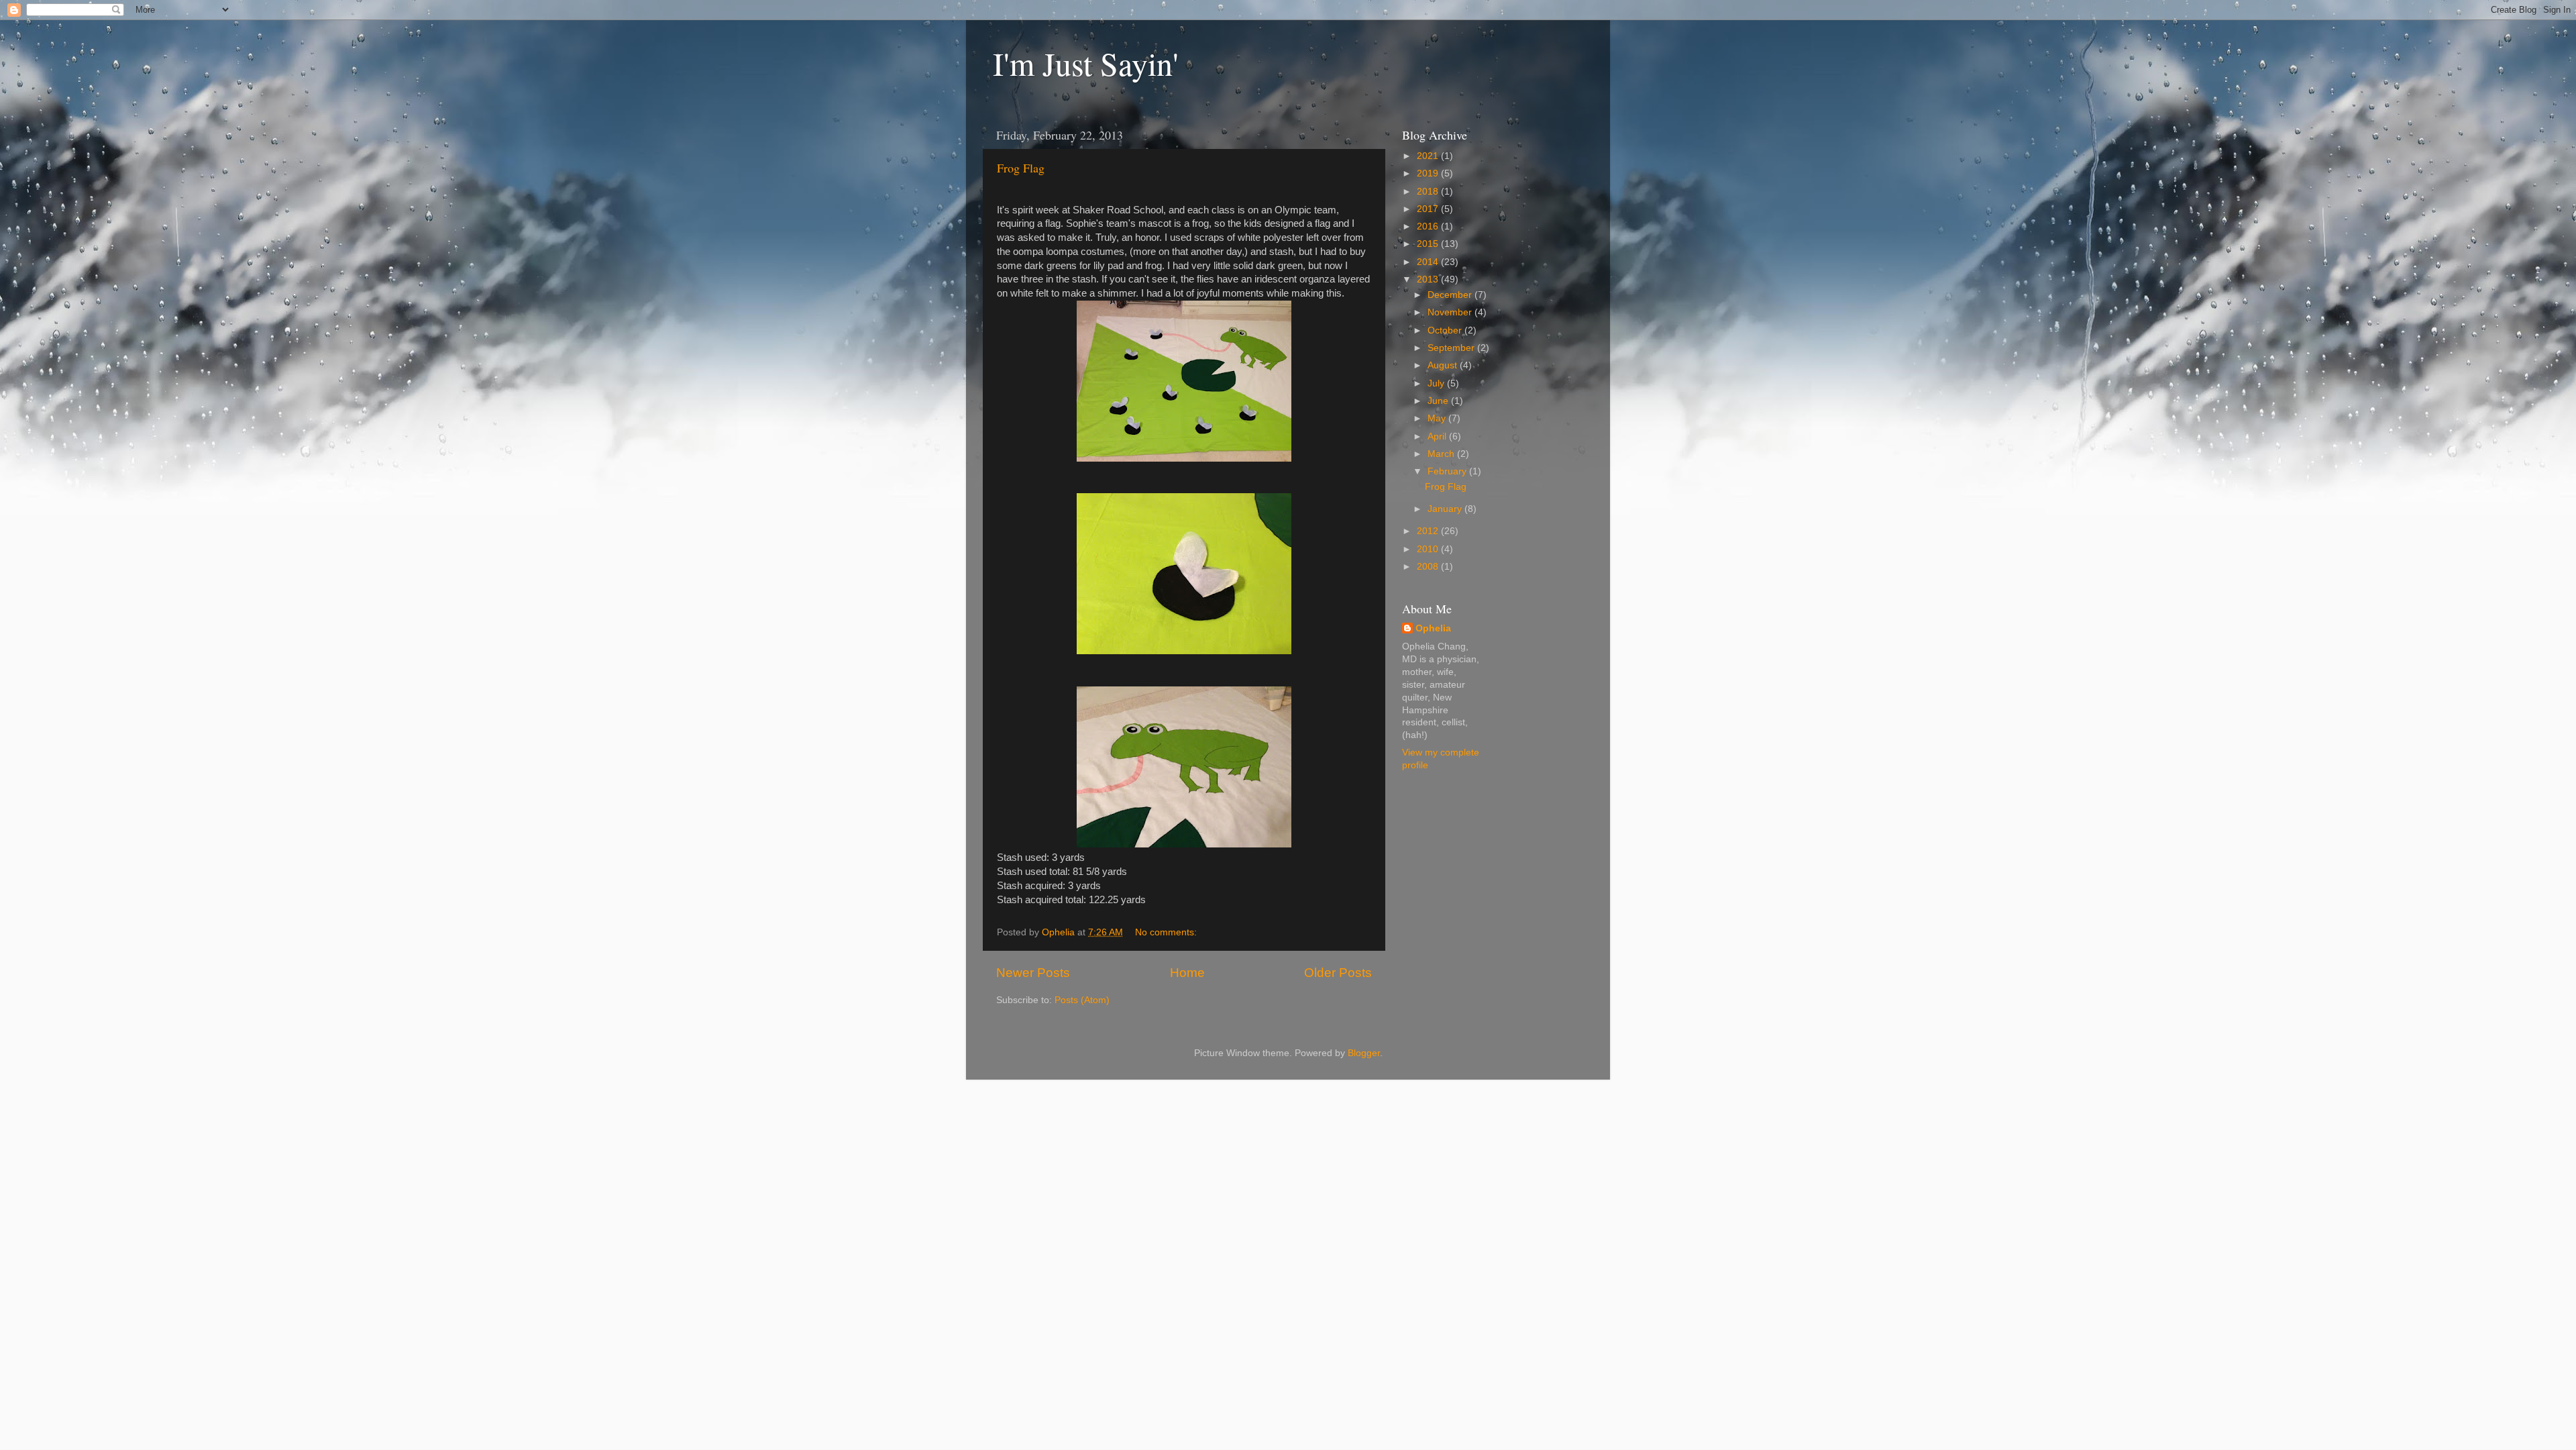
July (1437, 383)
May (1438, 418)
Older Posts (1338, 973)
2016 (1429, 226)
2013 (1429, 279)
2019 (1429, 173)
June (1439, 401)
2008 (1429, 567)
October (1446, 330)
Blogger (1364, 1053)
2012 (1429, 531)
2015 (1429, 244)
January (1446, 509)
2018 (1429, 192)
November (1451, 312)
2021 (1429, 156)
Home (1187, 973)
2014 (1429, 262)
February (1448, 471)
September (1452, 348)
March (1442, 454)
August (1444, 365)
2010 (1429, 549)
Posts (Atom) (1082, 1000)
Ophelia (1433, 628)
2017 (1429, 209)
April (1438, 436)
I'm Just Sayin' (1086, 63)
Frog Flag (1021, 168)
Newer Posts (1033, 973)
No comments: (1167, 932)
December (1451, 295)
